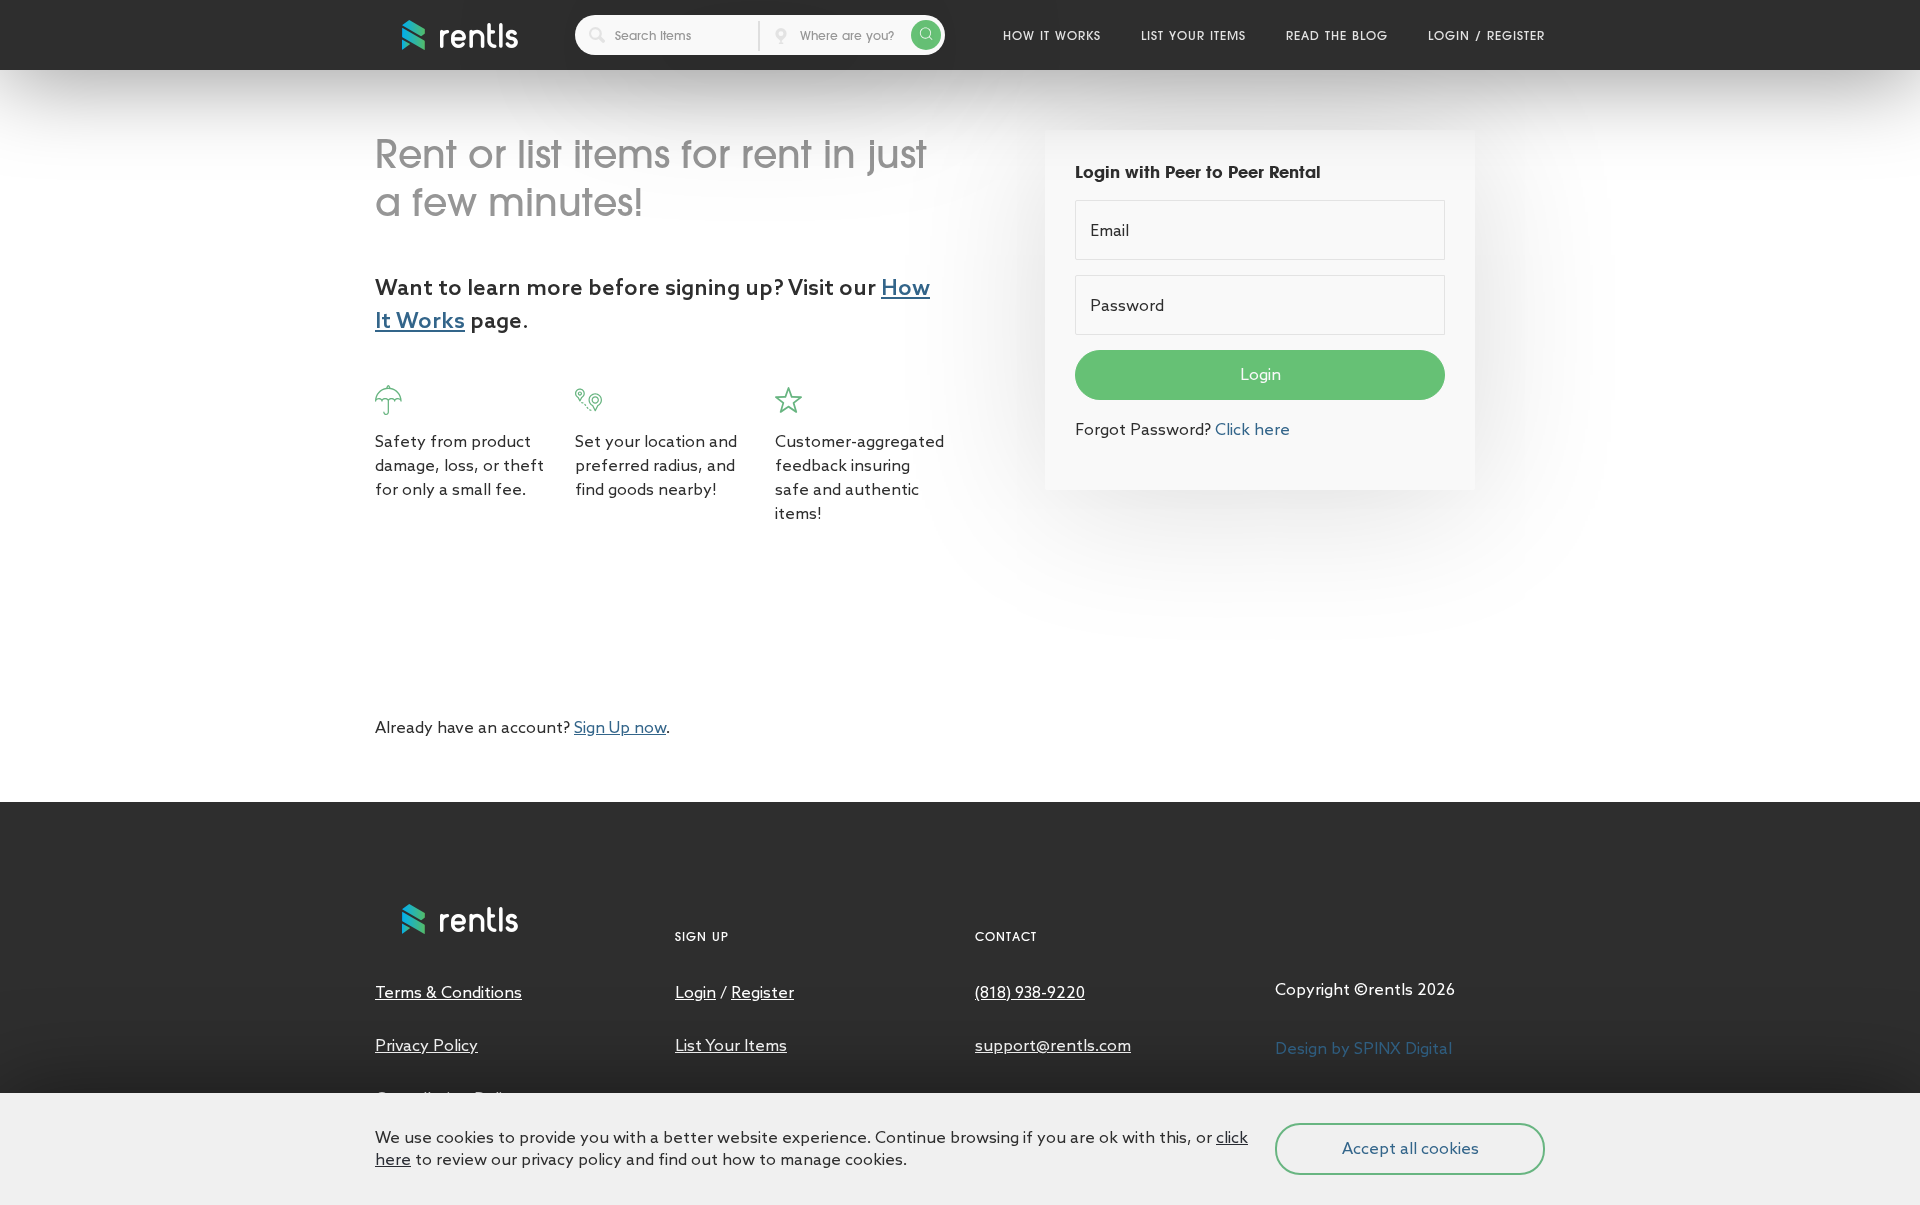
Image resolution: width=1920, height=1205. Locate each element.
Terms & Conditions (448, 992)
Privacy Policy (426, 1045)
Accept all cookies (1410, 1148)
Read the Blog (1337, 35)
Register (1516, 35)
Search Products (926, 35)
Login (1449, 35)
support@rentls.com (1053, 1045)
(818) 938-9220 (1030, 992)
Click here (1252, 429)
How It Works (1052, 35)
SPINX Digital (1403, 1048)
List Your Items (1193, 35)
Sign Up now (620, 727)
